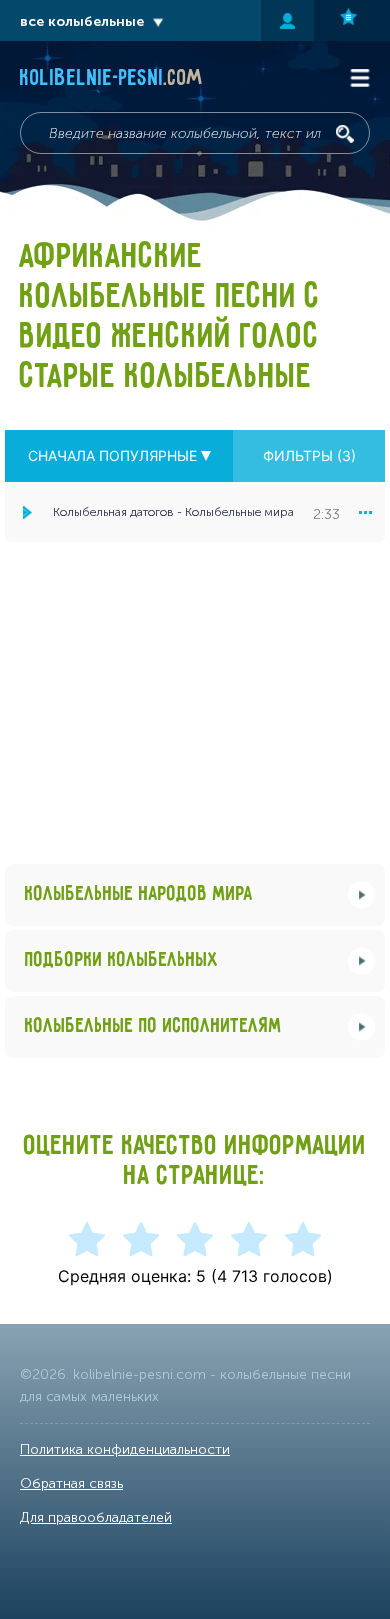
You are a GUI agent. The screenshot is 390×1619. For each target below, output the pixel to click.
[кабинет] (287, 20)
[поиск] (345, 134)
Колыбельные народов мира (139, 894)
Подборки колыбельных (122, 960)
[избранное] (352, 20)
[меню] (365, 512)
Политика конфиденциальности (125, 1449)
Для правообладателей (96, 1517)
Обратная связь (71, 1483)
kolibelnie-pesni (111, 79)
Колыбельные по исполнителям (153, 1026)
